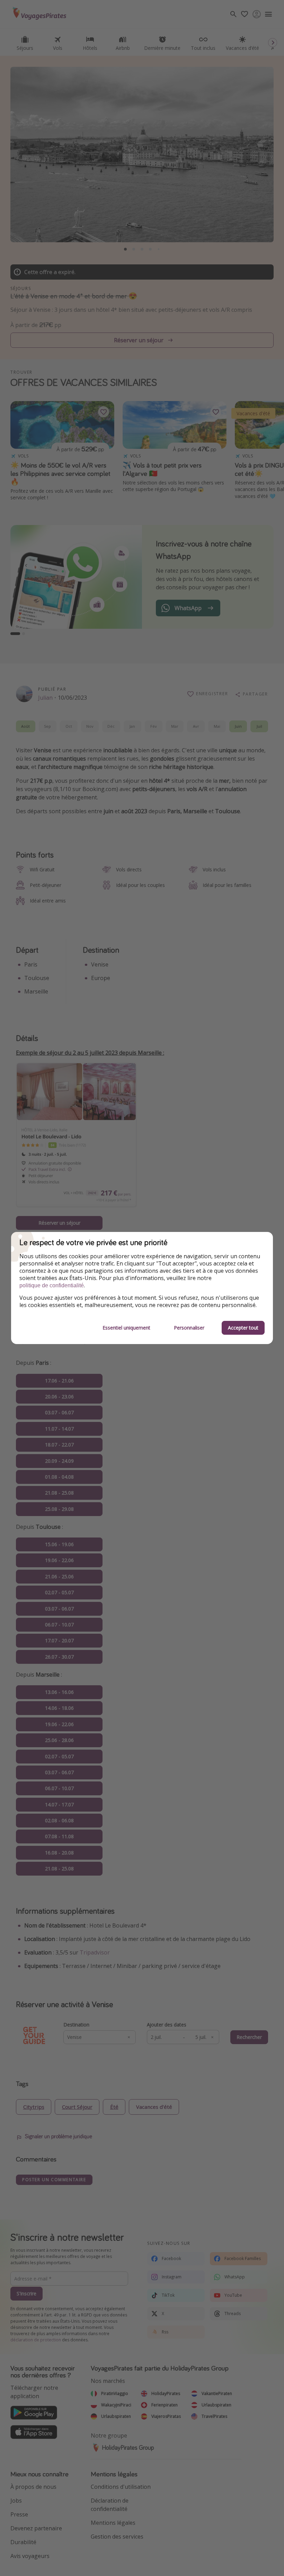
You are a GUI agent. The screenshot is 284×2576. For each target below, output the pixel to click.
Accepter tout (243, 1328)
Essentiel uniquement (126, 1328)
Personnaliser (189, 1328)
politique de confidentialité (52, 1285)
